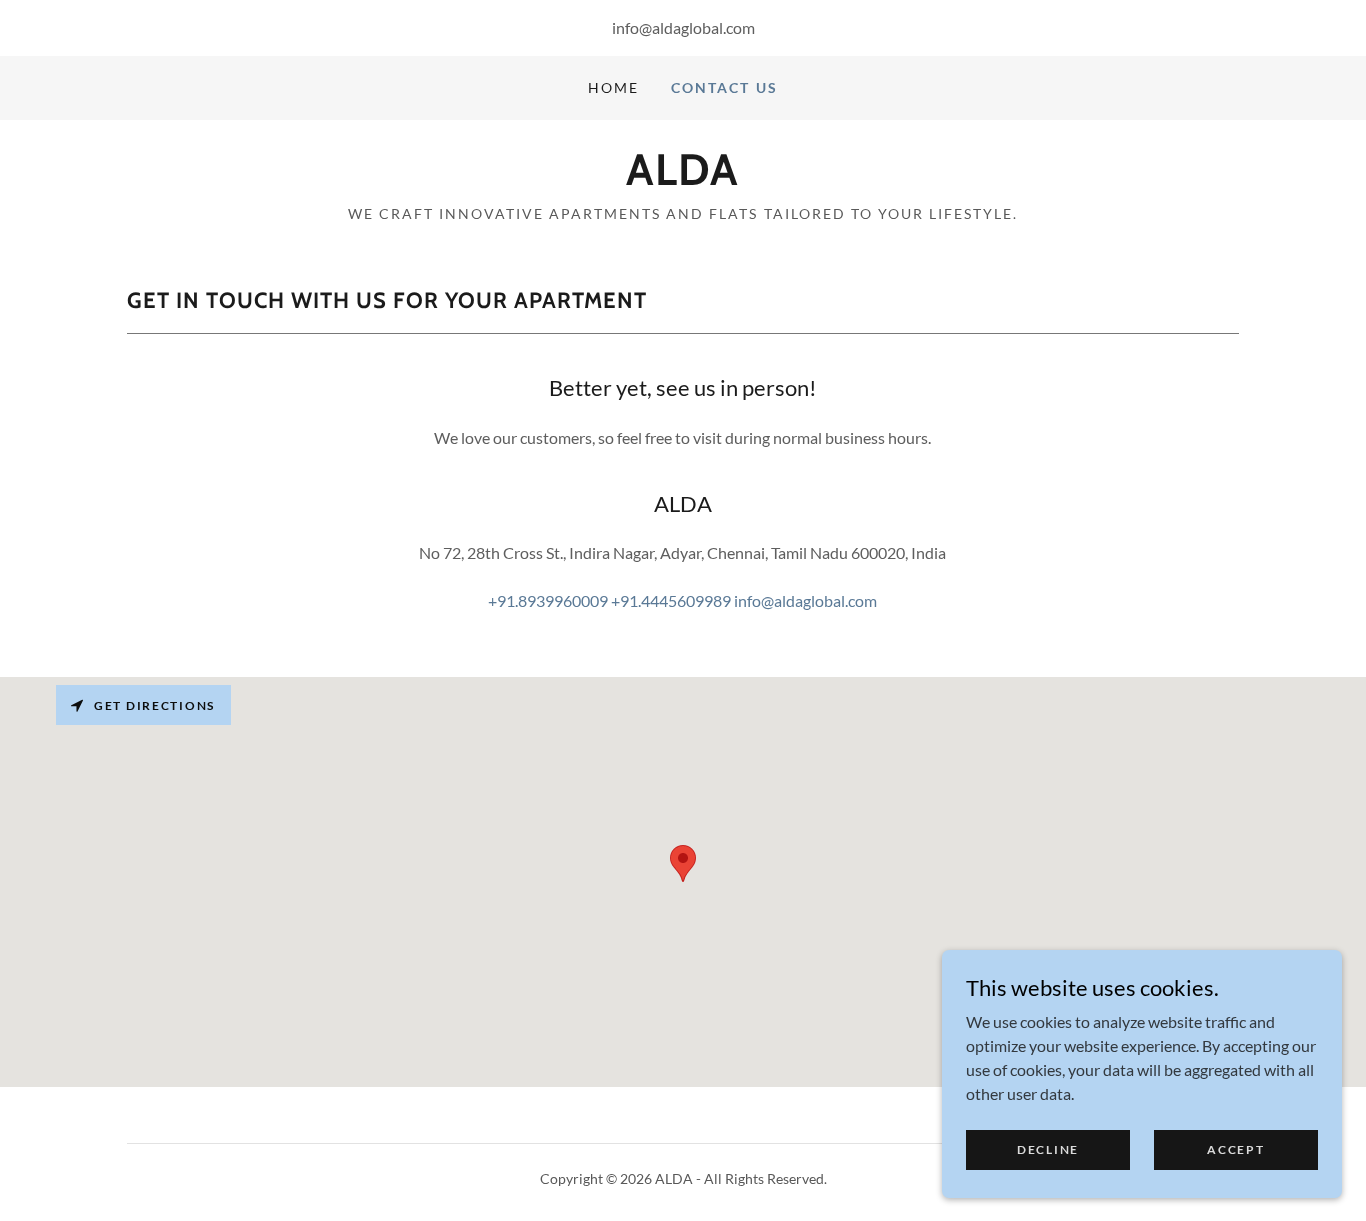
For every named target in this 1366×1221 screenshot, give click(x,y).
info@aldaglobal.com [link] (683, 27)
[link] (682, 178)
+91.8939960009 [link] (548, 600)
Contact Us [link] (724, 87)
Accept (1235, 1149)
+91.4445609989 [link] (671, 600)
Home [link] (613, 87)
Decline (1048, 1149)
